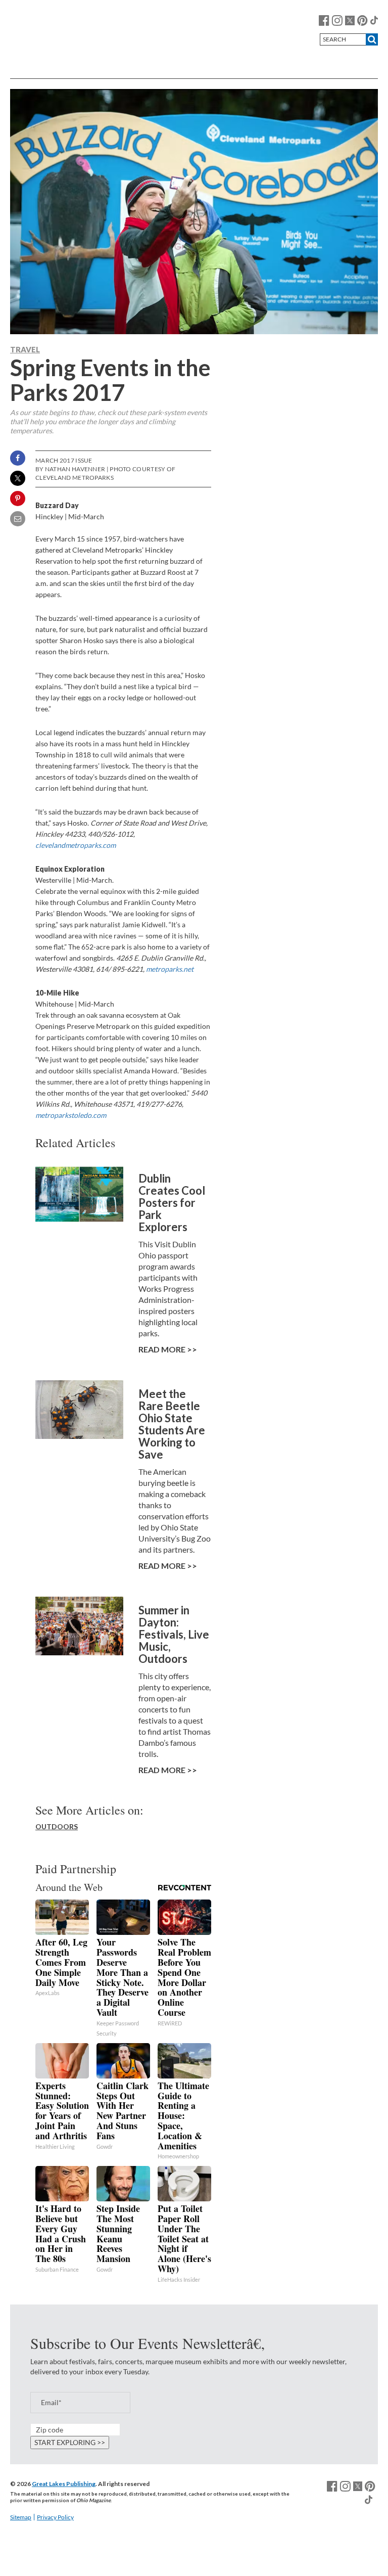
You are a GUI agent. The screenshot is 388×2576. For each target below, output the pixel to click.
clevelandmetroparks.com (76, 845)
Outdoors (57, 1826)
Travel (25, 349)
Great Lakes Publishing (64, 2484)
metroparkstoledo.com (71, 1115)
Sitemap (21, 2517)
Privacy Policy (55, 2517)
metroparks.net (170, 969)
